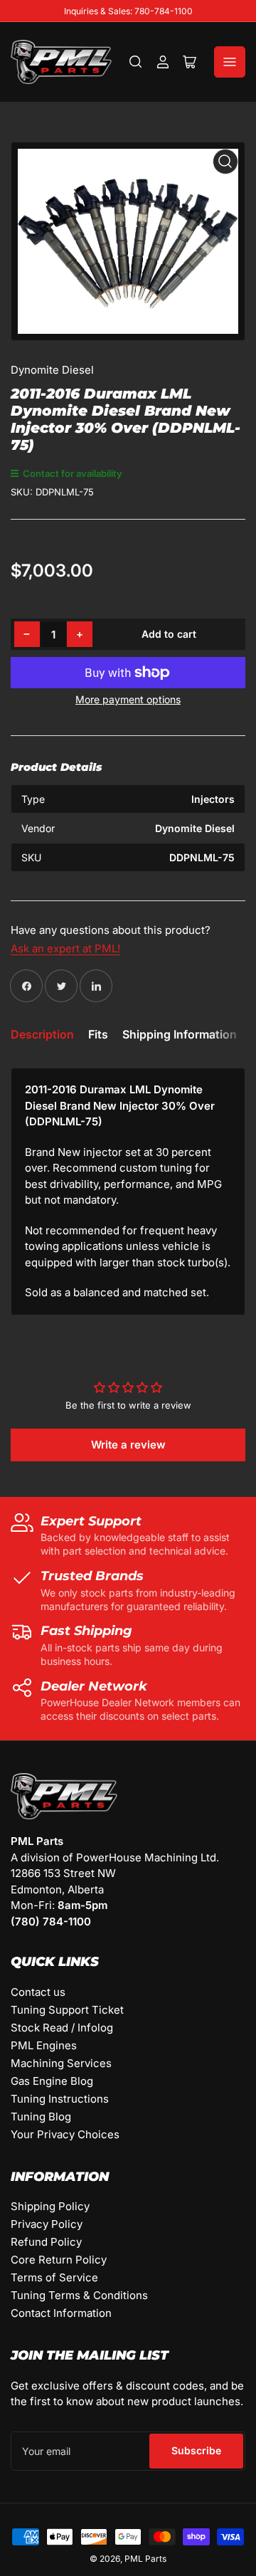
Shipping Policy (50, 2206)
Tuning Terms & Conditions (79, 2295)
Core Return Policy (59, 2260)
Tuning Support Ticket (67, 2010)
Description (42, 1034)
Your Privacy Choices (65, 2134)
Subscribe (196, 2450)
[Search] (136, 62)
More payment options (128, 699)
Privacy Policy (47, 2224)
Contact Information (61, 2313)
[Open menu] (230, 62)
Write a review (128, 1445)
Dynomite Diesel (52, 370)
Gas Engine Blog (52, 2081)
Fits (98, 1034)
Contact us (38, 1992)
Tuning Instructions (60, 2099)
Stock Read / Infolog (62, 2028)
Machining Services (61, 2063)
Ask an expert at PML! (65, 948)
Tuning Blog (41, 2117)
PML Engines (44, 2045)
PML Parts (145, 2559)
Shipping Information (180, 1034)
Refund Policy (46, 2242)
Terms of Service (54, 2277)
